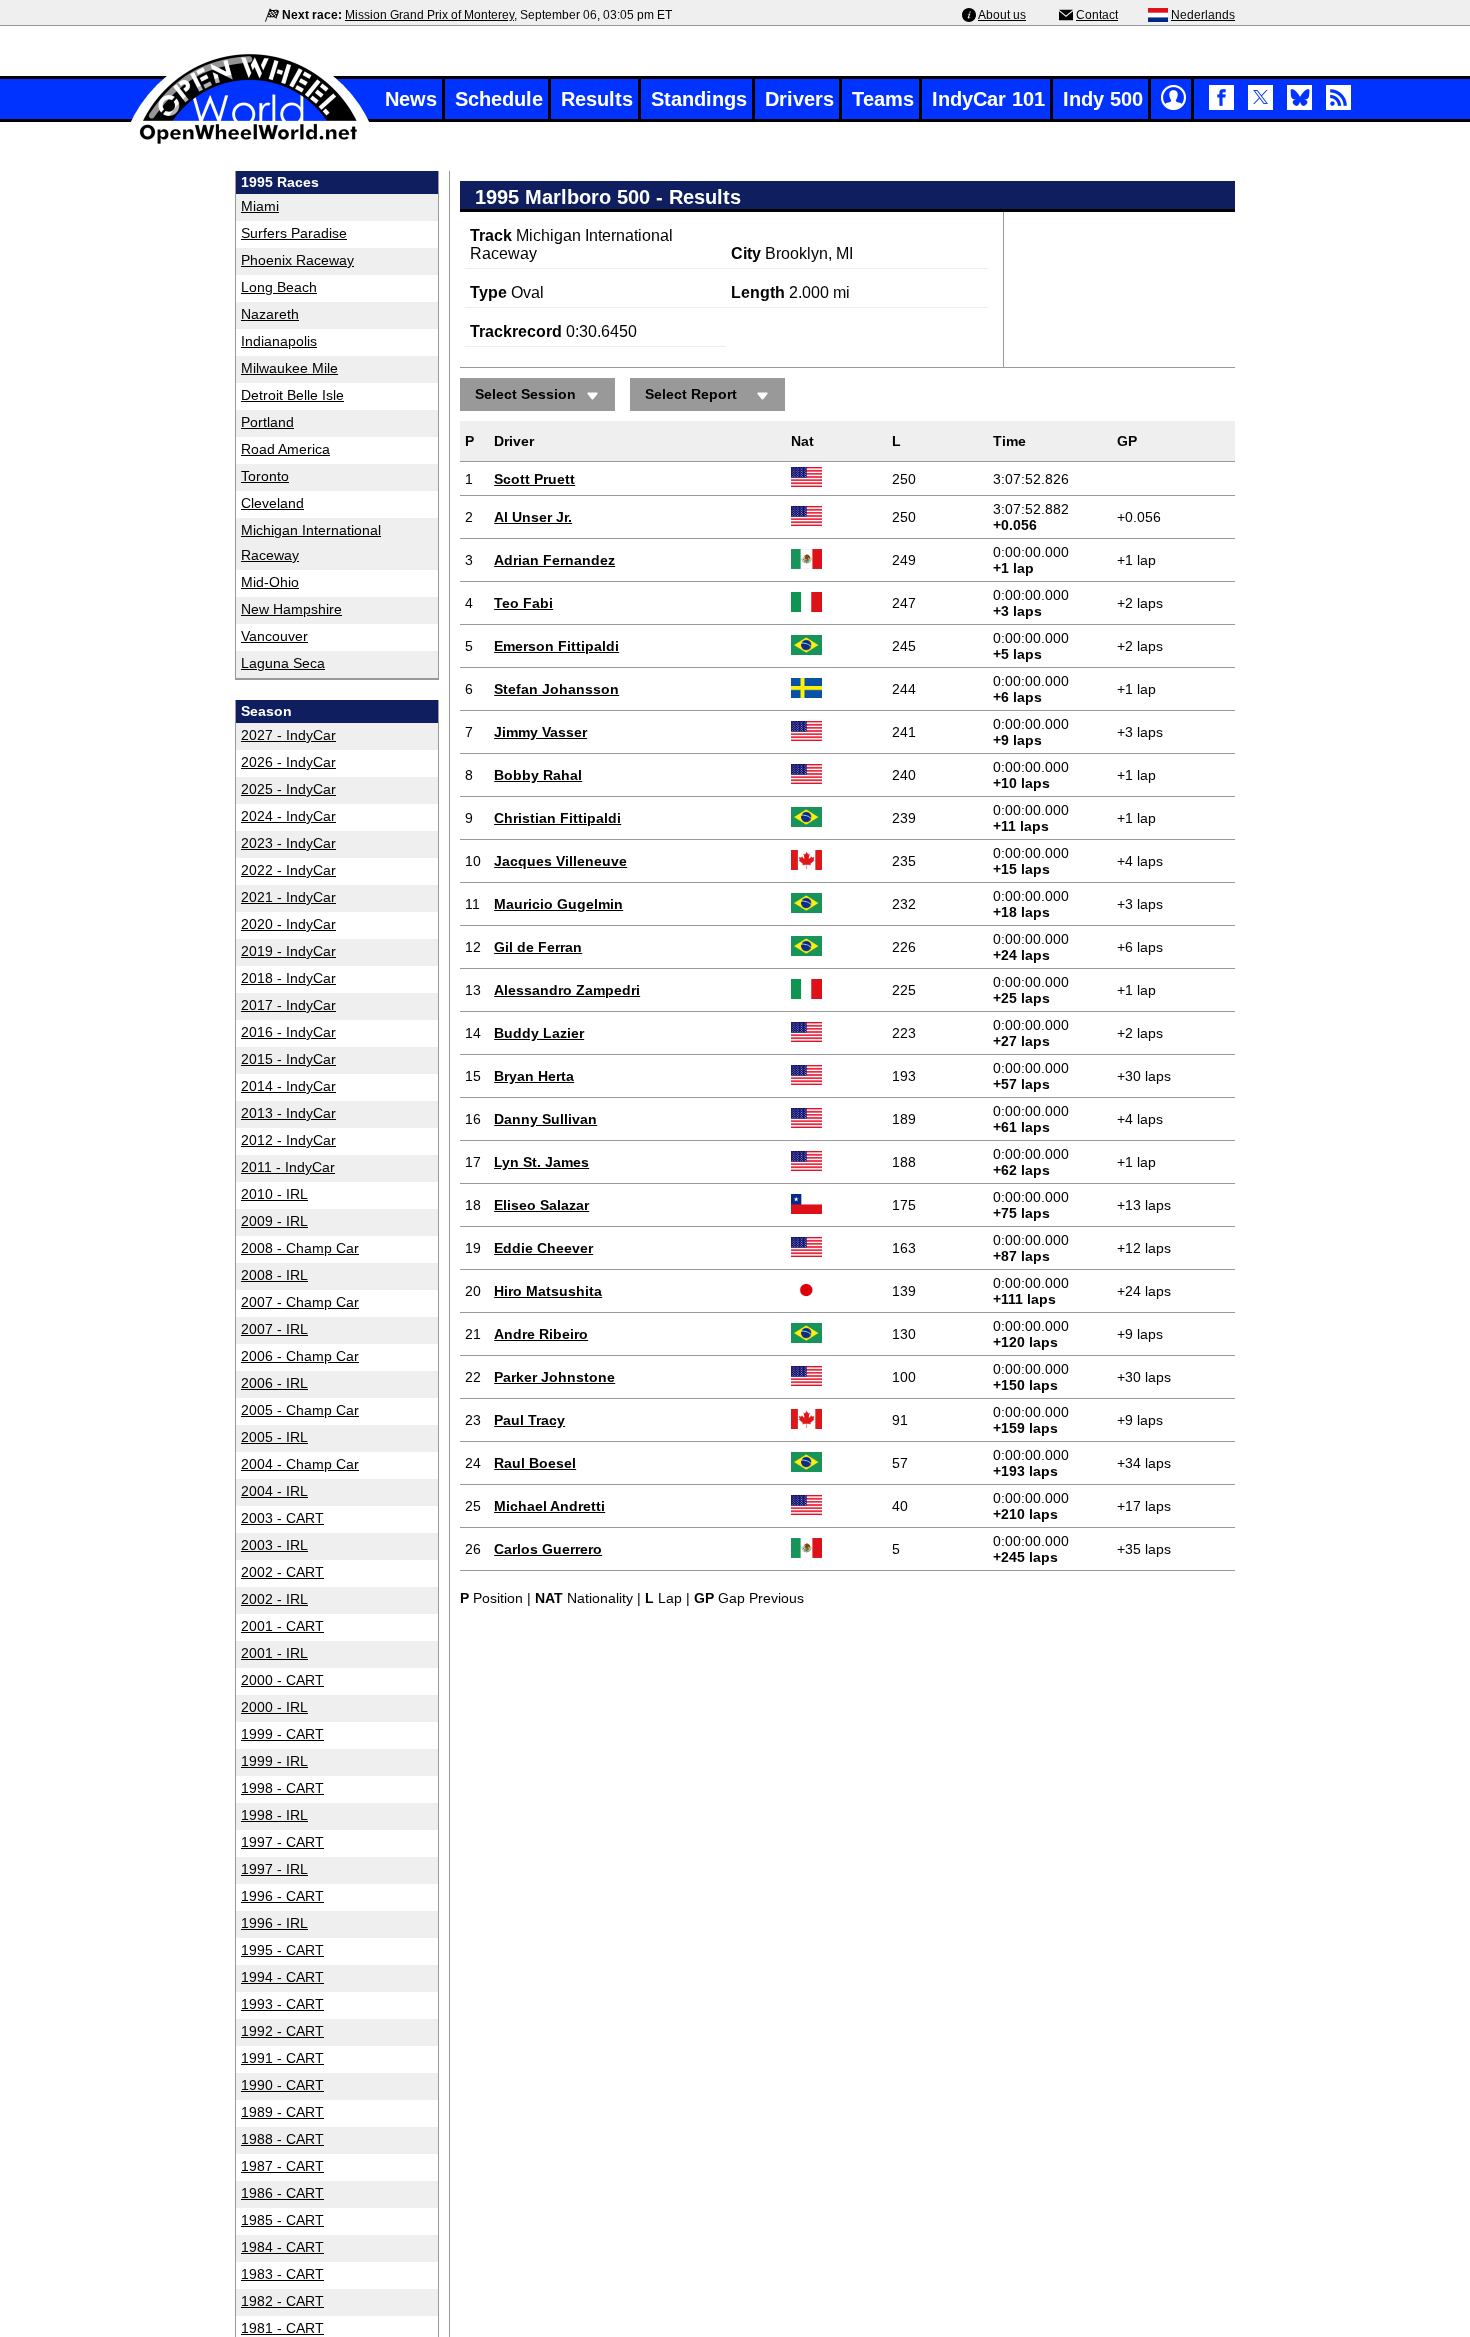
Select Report (691, 394)
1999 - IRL (274, 1761)
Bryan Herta (534, 1076)
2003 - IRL (274, 1545)
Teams (883, 99)
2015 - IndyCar (288, 1059)
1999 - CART (282, 1734)
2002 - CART (282, 1572)
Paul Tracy (529, 1420)
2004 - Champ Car (300, 1464)
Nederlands (1203, 15)
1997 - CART (282, 1842)
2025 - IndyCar (288, 789)
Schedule (499, 99)
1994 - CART (282, 1977)
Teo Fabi (523, 603)
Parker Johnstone (554, 1377)
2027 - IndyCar (288, 735)
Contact (1097, 15)
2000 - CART (282, 1680)
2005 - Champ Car (300, 1410)
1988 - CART (282, 2139)
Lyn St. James (541, 1162)
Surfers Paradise (294, 233)
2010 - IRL (274, 1194)
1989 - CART (282, 2112)
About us (1002, 15)
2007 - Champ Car (300, 1302)
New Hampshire (291, 609)
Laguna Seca (283, 663)
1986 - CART (282, 2193)
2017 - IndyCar (288, 1005)
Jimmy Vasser (540, 732)
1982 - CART (282, 2301)
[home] (250, 141)
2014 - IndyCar (288, 1086)
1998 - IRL (274, 1815)
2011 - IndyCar (288, 1167)
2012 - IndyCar (288, 1140)
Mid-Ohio (270, 582)
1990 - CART (282, 2085)
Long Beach (279, 287)
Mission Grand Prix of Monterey (429, 15)
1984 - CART (282, 2247)
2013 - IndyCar (288, 1113)
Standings (699, 99)
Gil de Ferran (538, 947)
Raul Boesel (535, 1463)
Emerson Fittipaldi (556, 646)
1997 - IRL (274, 1869)
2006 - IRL (274, 1383)
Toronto (265, 476)
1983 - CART (282, 2274)
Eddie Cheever (543, 1248)
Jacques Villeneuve (560, 861)
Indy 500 (1103, 99)
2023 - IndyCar (288, 843)
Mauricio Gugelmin (558, 904)
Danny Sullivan (545, 1119)
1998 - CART (282, 1788)
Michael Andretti (549, 1506)
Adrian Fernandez (554, 560)
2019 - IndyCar (288, 951)
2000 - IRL (274, 1707)
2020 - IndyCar (288, 924)
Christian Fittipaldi (557, 818)
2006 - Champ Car (300, 1356)
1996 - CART (282, 1896)
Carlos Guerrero (548, 1549)
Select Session (525, 394)
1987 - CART (282, 2166)
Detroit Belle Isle (292, 395)
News (411, 99)
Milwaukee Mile (289, 368)
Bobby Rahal (538, 775)
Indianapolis (279, 341)
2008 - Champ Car (300, 1248)
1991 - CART (282, 2058)
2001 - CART (282, 1626)
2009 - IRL (274, 1221)
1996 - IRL (274, 1923)
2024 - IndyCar (288, 816)
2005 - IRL (274, 1437)
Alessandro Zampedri (567, 990)
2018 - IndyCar (288, 978)
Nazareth (270, 314)
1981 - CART (282, 2328)
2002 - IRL (274, 1599)
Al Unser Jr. (533, 517)
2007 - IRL (274, 1329)
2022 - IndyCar (288, 870)
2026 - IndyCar (288, 762)
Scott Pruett (534, 479)
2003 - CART (282, 1518)
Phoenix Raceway (297, 260)
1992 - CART (282, 2031)
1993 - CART (282, 2004)
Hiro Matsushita (548, 1291)
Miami (260, 206)
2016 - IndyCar (288, 1032)
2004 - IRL (274, 1491)
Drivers (799, 99)
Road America (285, 449)
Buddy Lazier (539, 1033)
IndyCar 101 (988, 99)
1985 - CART (282, 2220)
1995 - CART (282, 1950)
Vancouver (274, 636)
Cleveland (272, 503)
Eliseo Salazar (541, 1205)
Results (597, 99)
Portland (267, 422)
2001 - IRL (274, 1653)
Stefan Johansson (556, 689)
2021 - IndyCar (288, 897)
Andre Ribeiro (541, 1334)
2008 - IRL (274, 1275)
